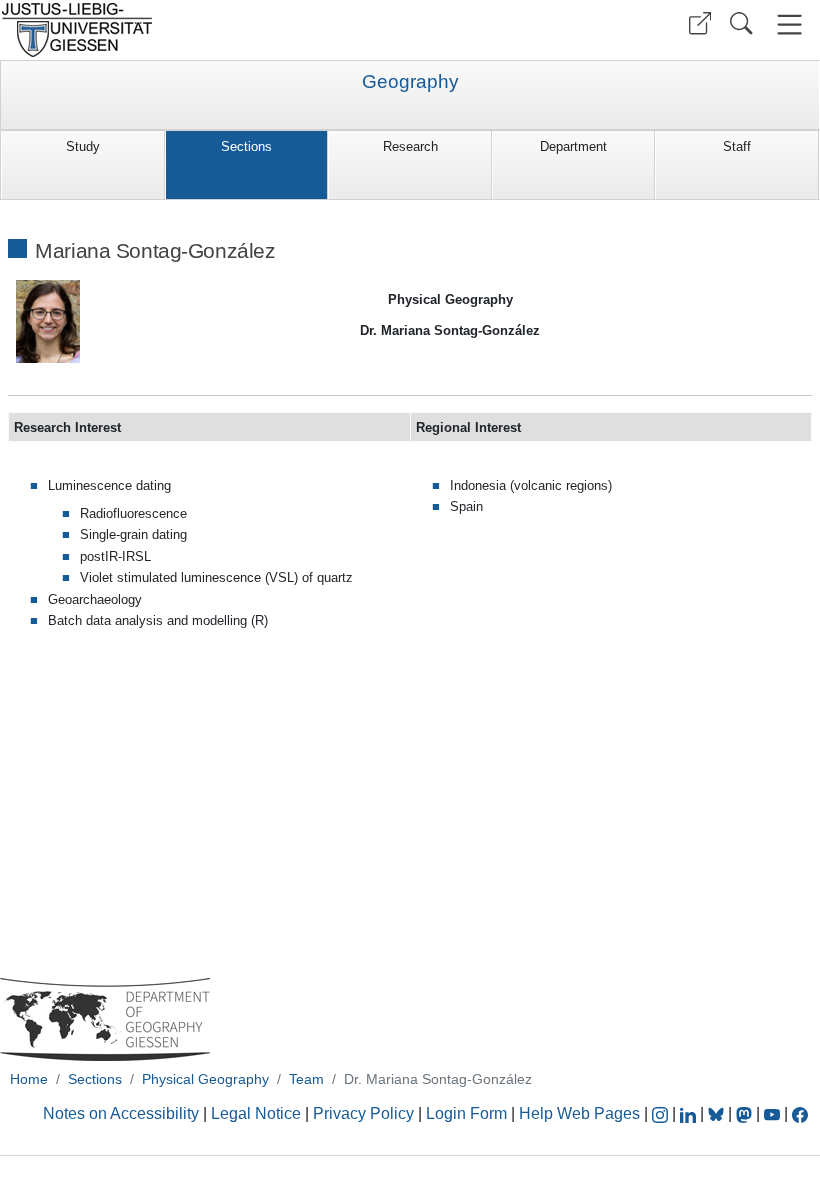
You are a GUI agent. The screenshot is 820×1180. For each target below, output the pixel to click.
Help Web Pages (579, 1113)
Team (306, 1079)
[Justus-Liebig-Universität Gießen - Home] (202, 30)
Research (410, 146)
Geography (410, 82)
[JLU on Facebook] (800, 1113)
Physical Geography (205, 1079)
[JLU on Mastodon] (746, 1113)
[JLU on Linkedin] (690, 1113)
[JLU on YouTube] (774, 1113)
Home (29, 1079)
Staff (737, 146)
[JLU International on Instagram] (662, 1113)
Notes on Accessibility (123, 1113)
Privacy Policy (363, 1113)
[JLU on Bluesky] (718, 1113)
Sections (246, 146)
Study (83, 146)
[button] (700, 23)
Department (573, 146)
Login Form (466, 1113)
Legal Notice (256, 1113)
